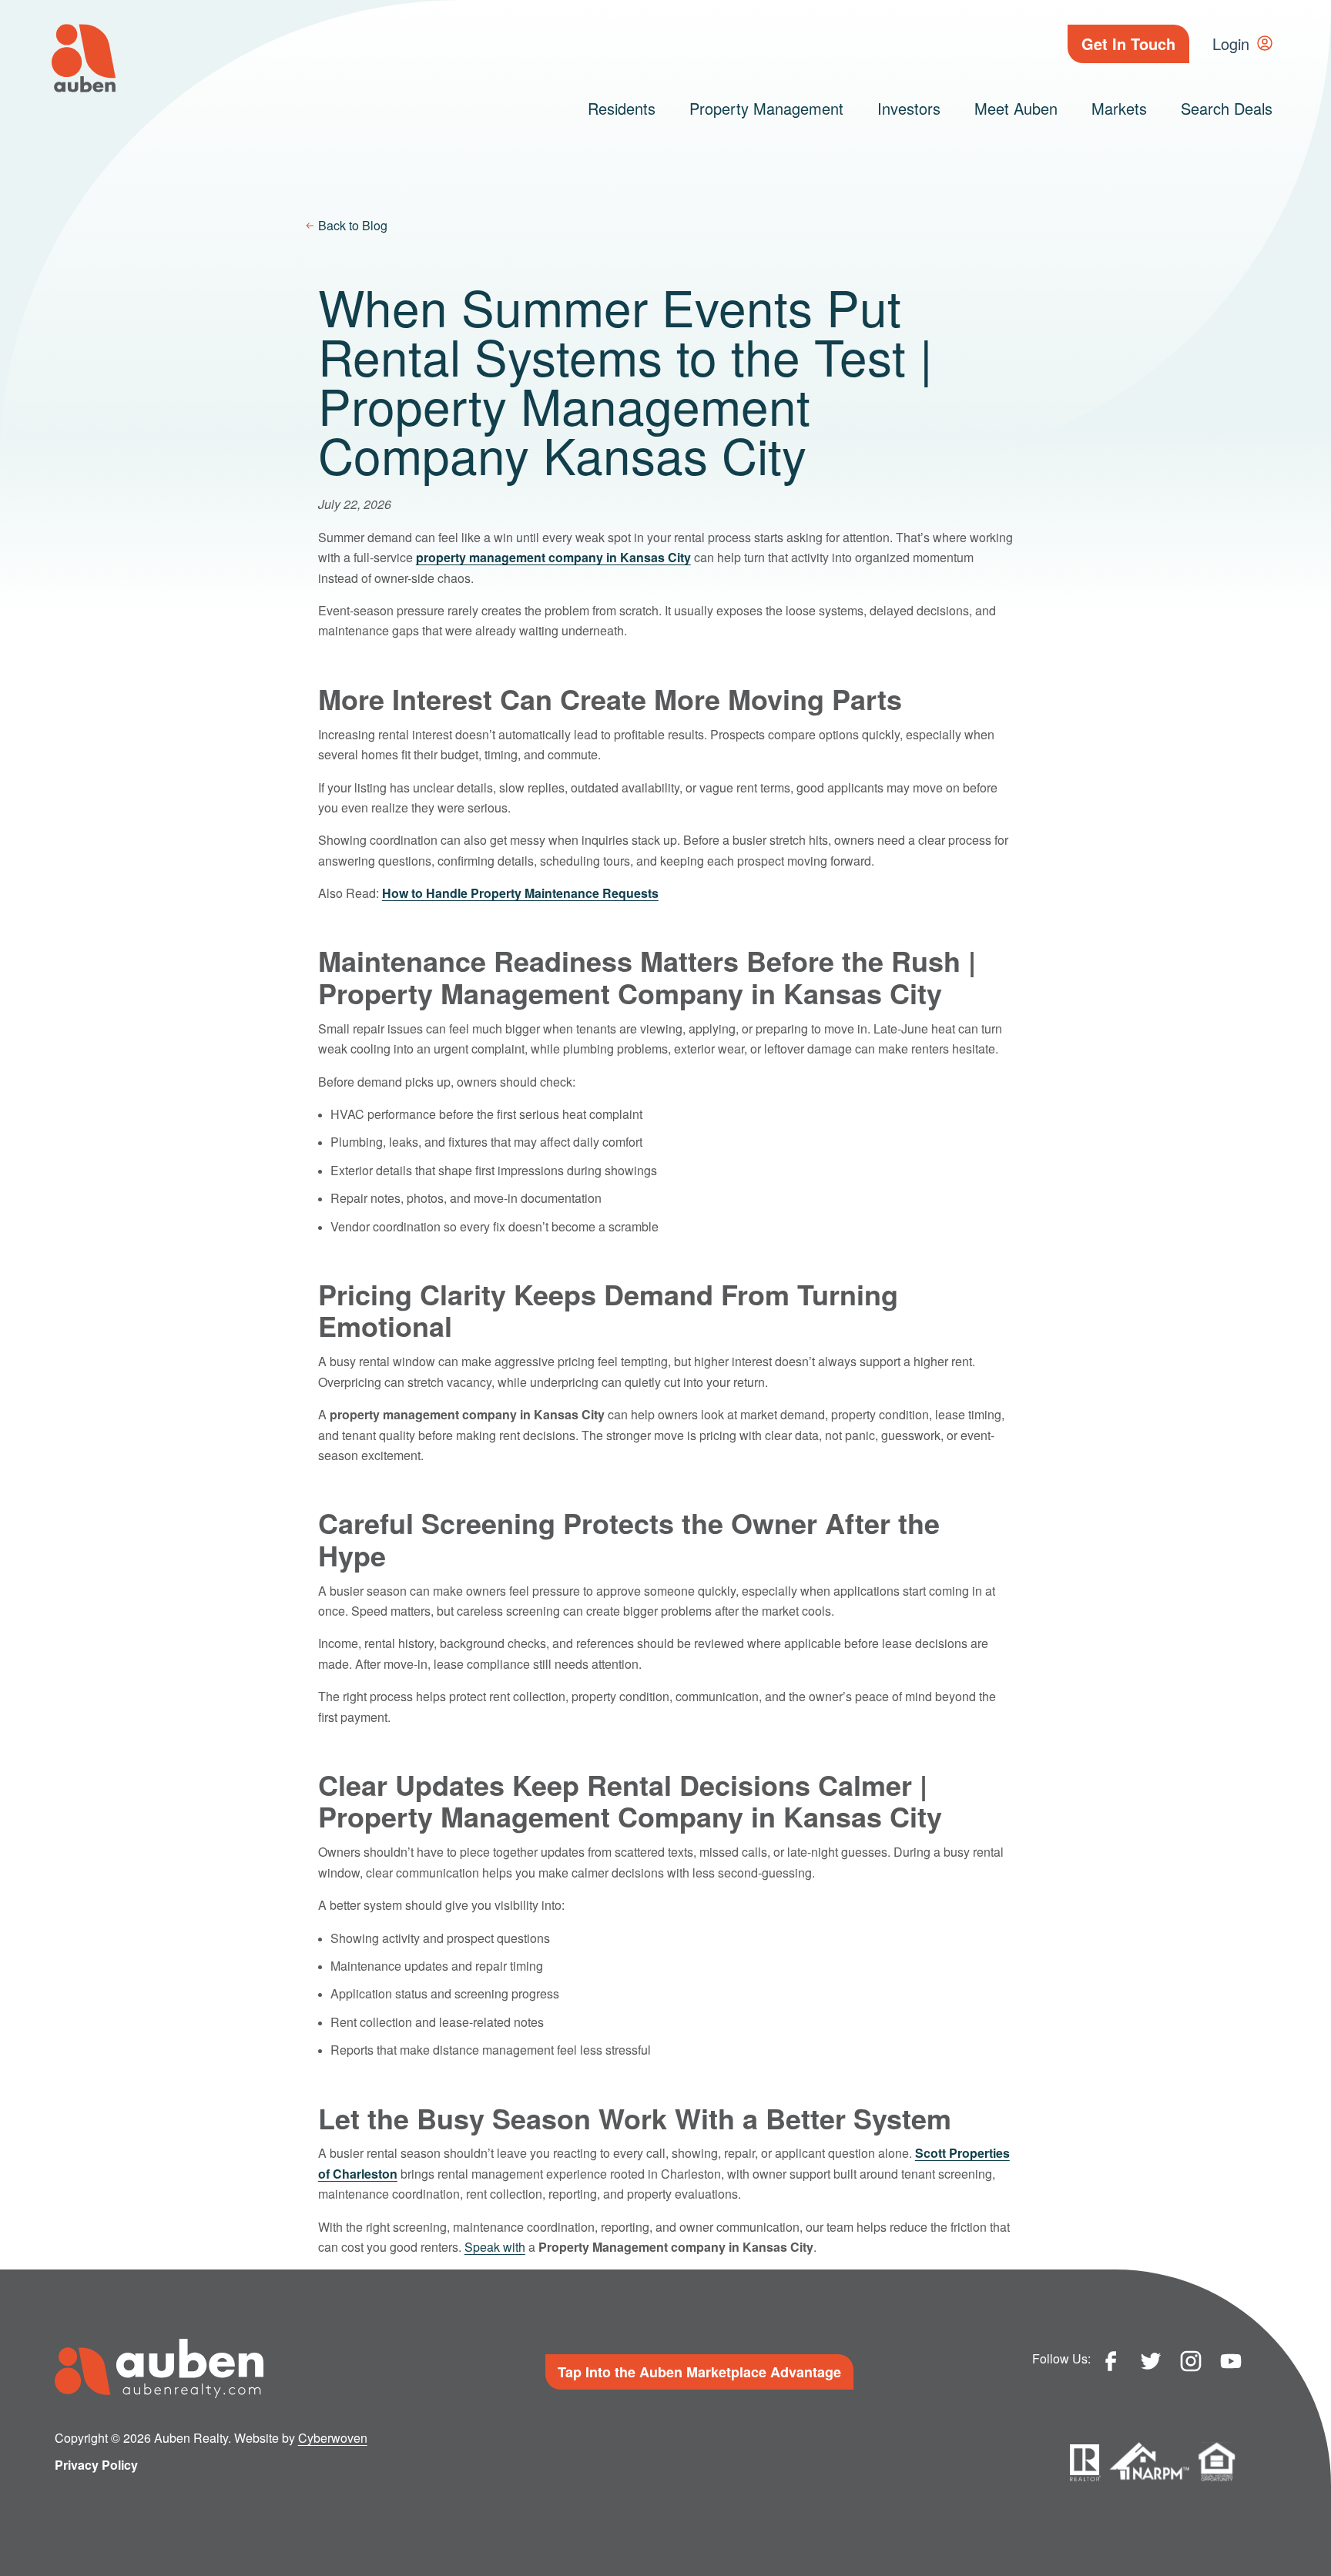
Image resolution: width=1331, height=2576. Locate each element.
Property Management (766, 108)
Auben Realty (84, 58)
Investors (909, 108)
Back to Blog (353, 225)
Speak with (495, 2247)
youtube (1231, 2361)
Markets (1119, 108)
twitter (1151, 2361)
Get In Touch (1128, 44)
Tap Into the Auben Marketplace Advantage (699, 2372)
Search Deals (1227, 108)
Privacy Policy (96, 2465)
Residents (622, 108)
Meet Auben (1016, 108)
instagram (1191, 2361)
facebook (1111, 2361)
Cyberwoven (333, 2438)
